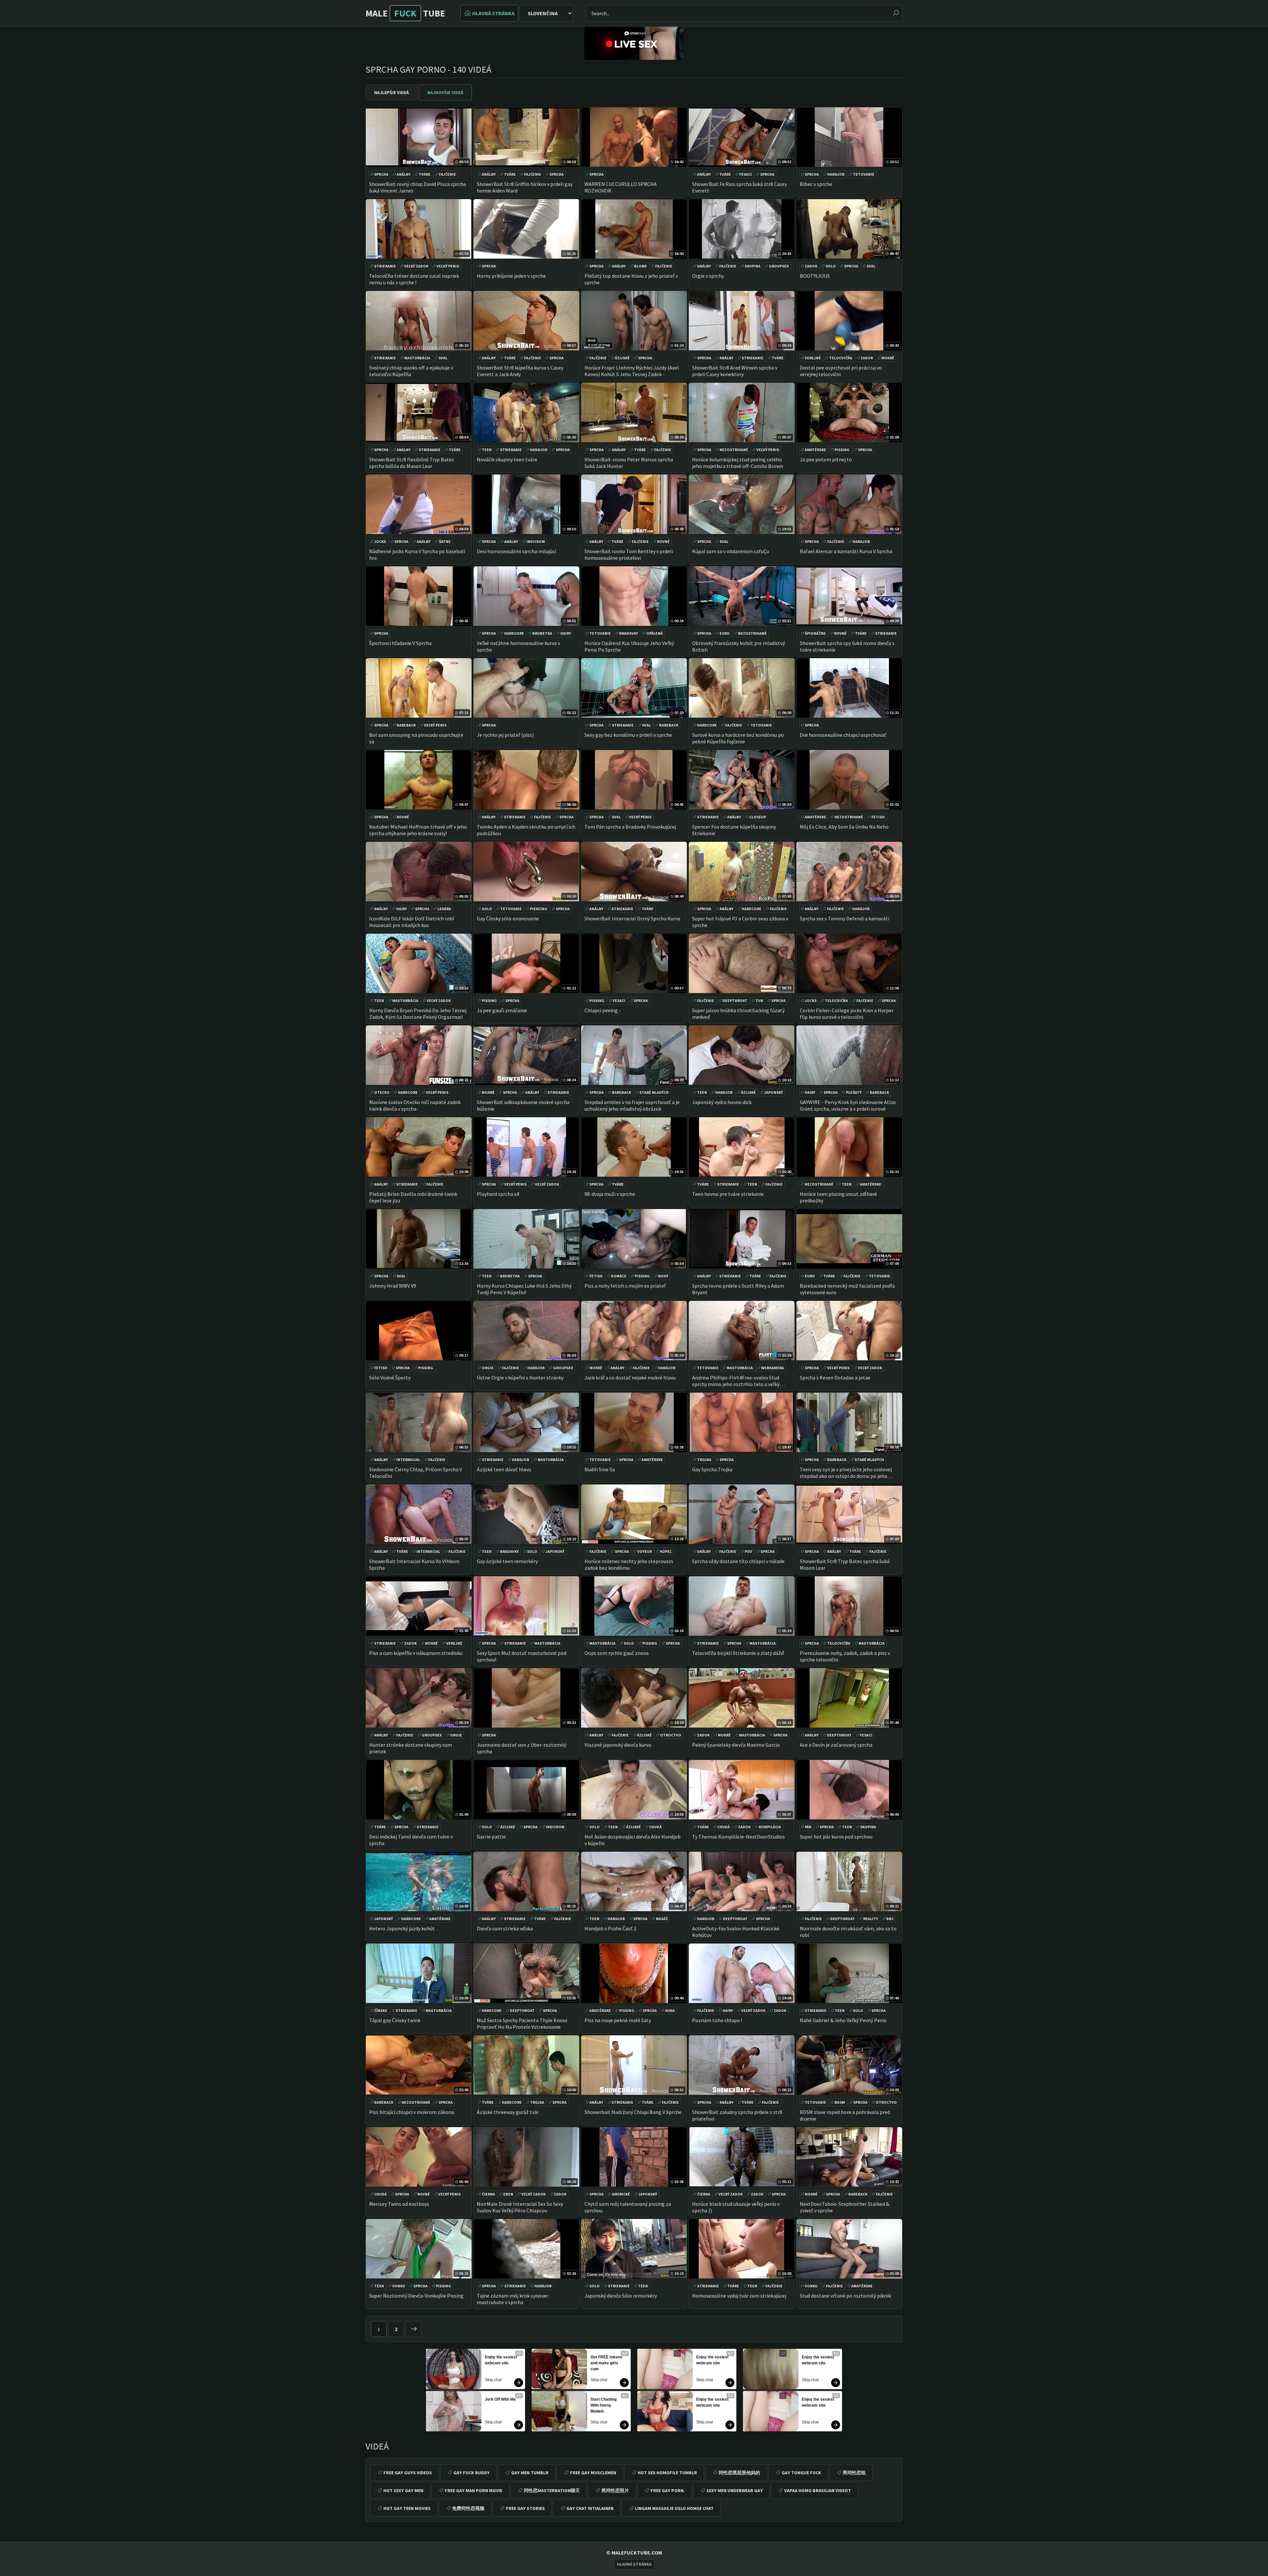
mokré (888, 358)
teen (487, 450)
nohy (663, 1276)
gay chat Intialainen (590, 2508)
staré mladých (654, 1092)
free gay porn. (668, 2490)
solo (831, 266)
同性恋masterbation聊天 (552, 2490)
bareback (406, 725)
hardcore (514, 633)
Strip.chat (493, 2380)
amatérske (815, 450)
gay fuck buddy (472, 2473)
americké (621, 2194)
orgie (488, 1368)
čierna (488, 2194)
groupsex (779, 266)
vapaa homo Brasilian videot (818, 2490)
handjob (836, 174)
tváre (425, 174)
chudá (655, 1827)
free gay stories (525, 2508)
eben (508, 2194)
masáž (662, 1919)
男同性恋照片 (615, 2490)
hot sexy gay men (403, 2490)
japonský (774, 1092)
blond (640, 266)
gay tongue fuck (801, 2473)
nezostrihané (734, 450)
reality (871, 1919)
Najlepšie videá (391, 92)
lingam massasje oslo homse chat (674, 2508)
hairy (566, 633)
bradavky (629, 633)
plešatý (854, 1092)
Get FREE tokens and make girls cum (607, 2363)
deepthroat (735, 1001)
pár (808, 1827)
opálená (654, 633)
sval (871, 266)
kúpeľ (666, 1551)
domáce (619, 1276)
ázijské (622, 358)
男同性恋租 (854, 2473)
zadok (811, 266)
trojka (704, 1460)
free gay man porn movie (474, 2490)
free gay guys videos (408, 2473)
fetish (878, 817)
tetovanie (864, 174)
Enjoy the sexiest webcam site (501, 2360)
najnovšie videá (445, 92)
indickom (536, 541)
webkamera (773, 1368)
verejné (813, 358)
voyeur (645, 1551)
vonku (399, 2286)
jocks (380, 541)
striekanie (385, 266)
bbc (890, 1919)
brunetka (542, 633)
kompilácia (770, 1827)
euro (725, 633)
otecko (382, 1092)
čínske (381, 2010)
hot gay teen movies (407, 2508)
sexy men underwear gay (735, 2490)
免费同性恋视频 (468, 2508)
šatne (445, 541)
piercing (539, 909)
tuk (759, 1001)
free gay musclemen (593, 2473)
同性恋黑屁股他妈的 (739, 2473)
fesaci (746, 174)
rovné (663, 541)
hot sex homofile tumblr (667, 2473)
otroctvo (671, 1735)
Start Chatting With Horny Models (604, 2405)
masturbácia (417, 358)
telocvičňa (841, 358)
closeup (758, 817)
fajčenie (447, 174)
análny (404, 174)
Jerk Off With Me (500, 2399)
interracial (408, 1460)
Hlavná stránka (493, 13)
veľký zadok (416, 266)
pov (748, 1551)
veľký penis (448, 266)
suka (670, 2010)
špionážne (815, 633)
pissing (842, 450)
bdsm (840, 2102)
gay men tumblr (530, 2473)
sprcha (381, 174)
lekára (444, 909)
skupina (753, 266)
